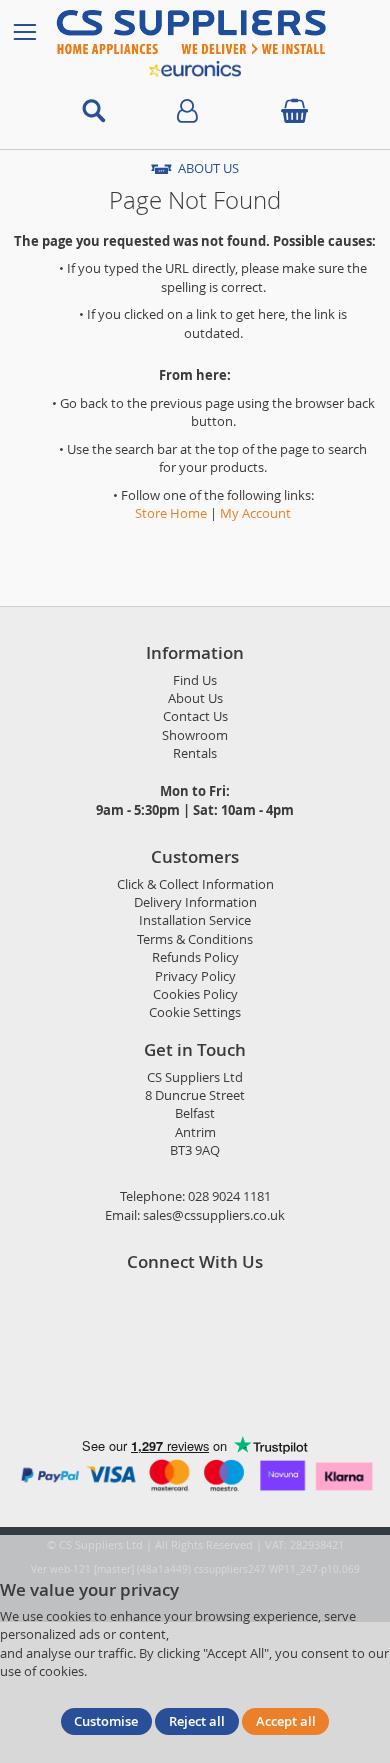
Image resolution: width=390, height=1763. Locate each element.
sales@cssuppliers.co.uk (214, 1215)
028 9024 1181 (229, 1196)
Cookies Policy (195, 994)
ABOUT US (208, 168)
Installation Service (195, 920)
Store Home (171, 513)
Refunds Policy (195, 957)
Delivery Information (195, 902)
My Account (255, 513)
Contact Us (195, 716)
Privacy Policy (195, 976)
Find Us (195, 680)
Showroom (195, 735)
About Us (195, 698)
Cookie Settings (195, 1012)
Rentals (195, 753)
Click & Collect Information (195, 884)
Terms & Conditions (195, 939)
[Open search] (94, 111)
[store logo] (212, 32)
